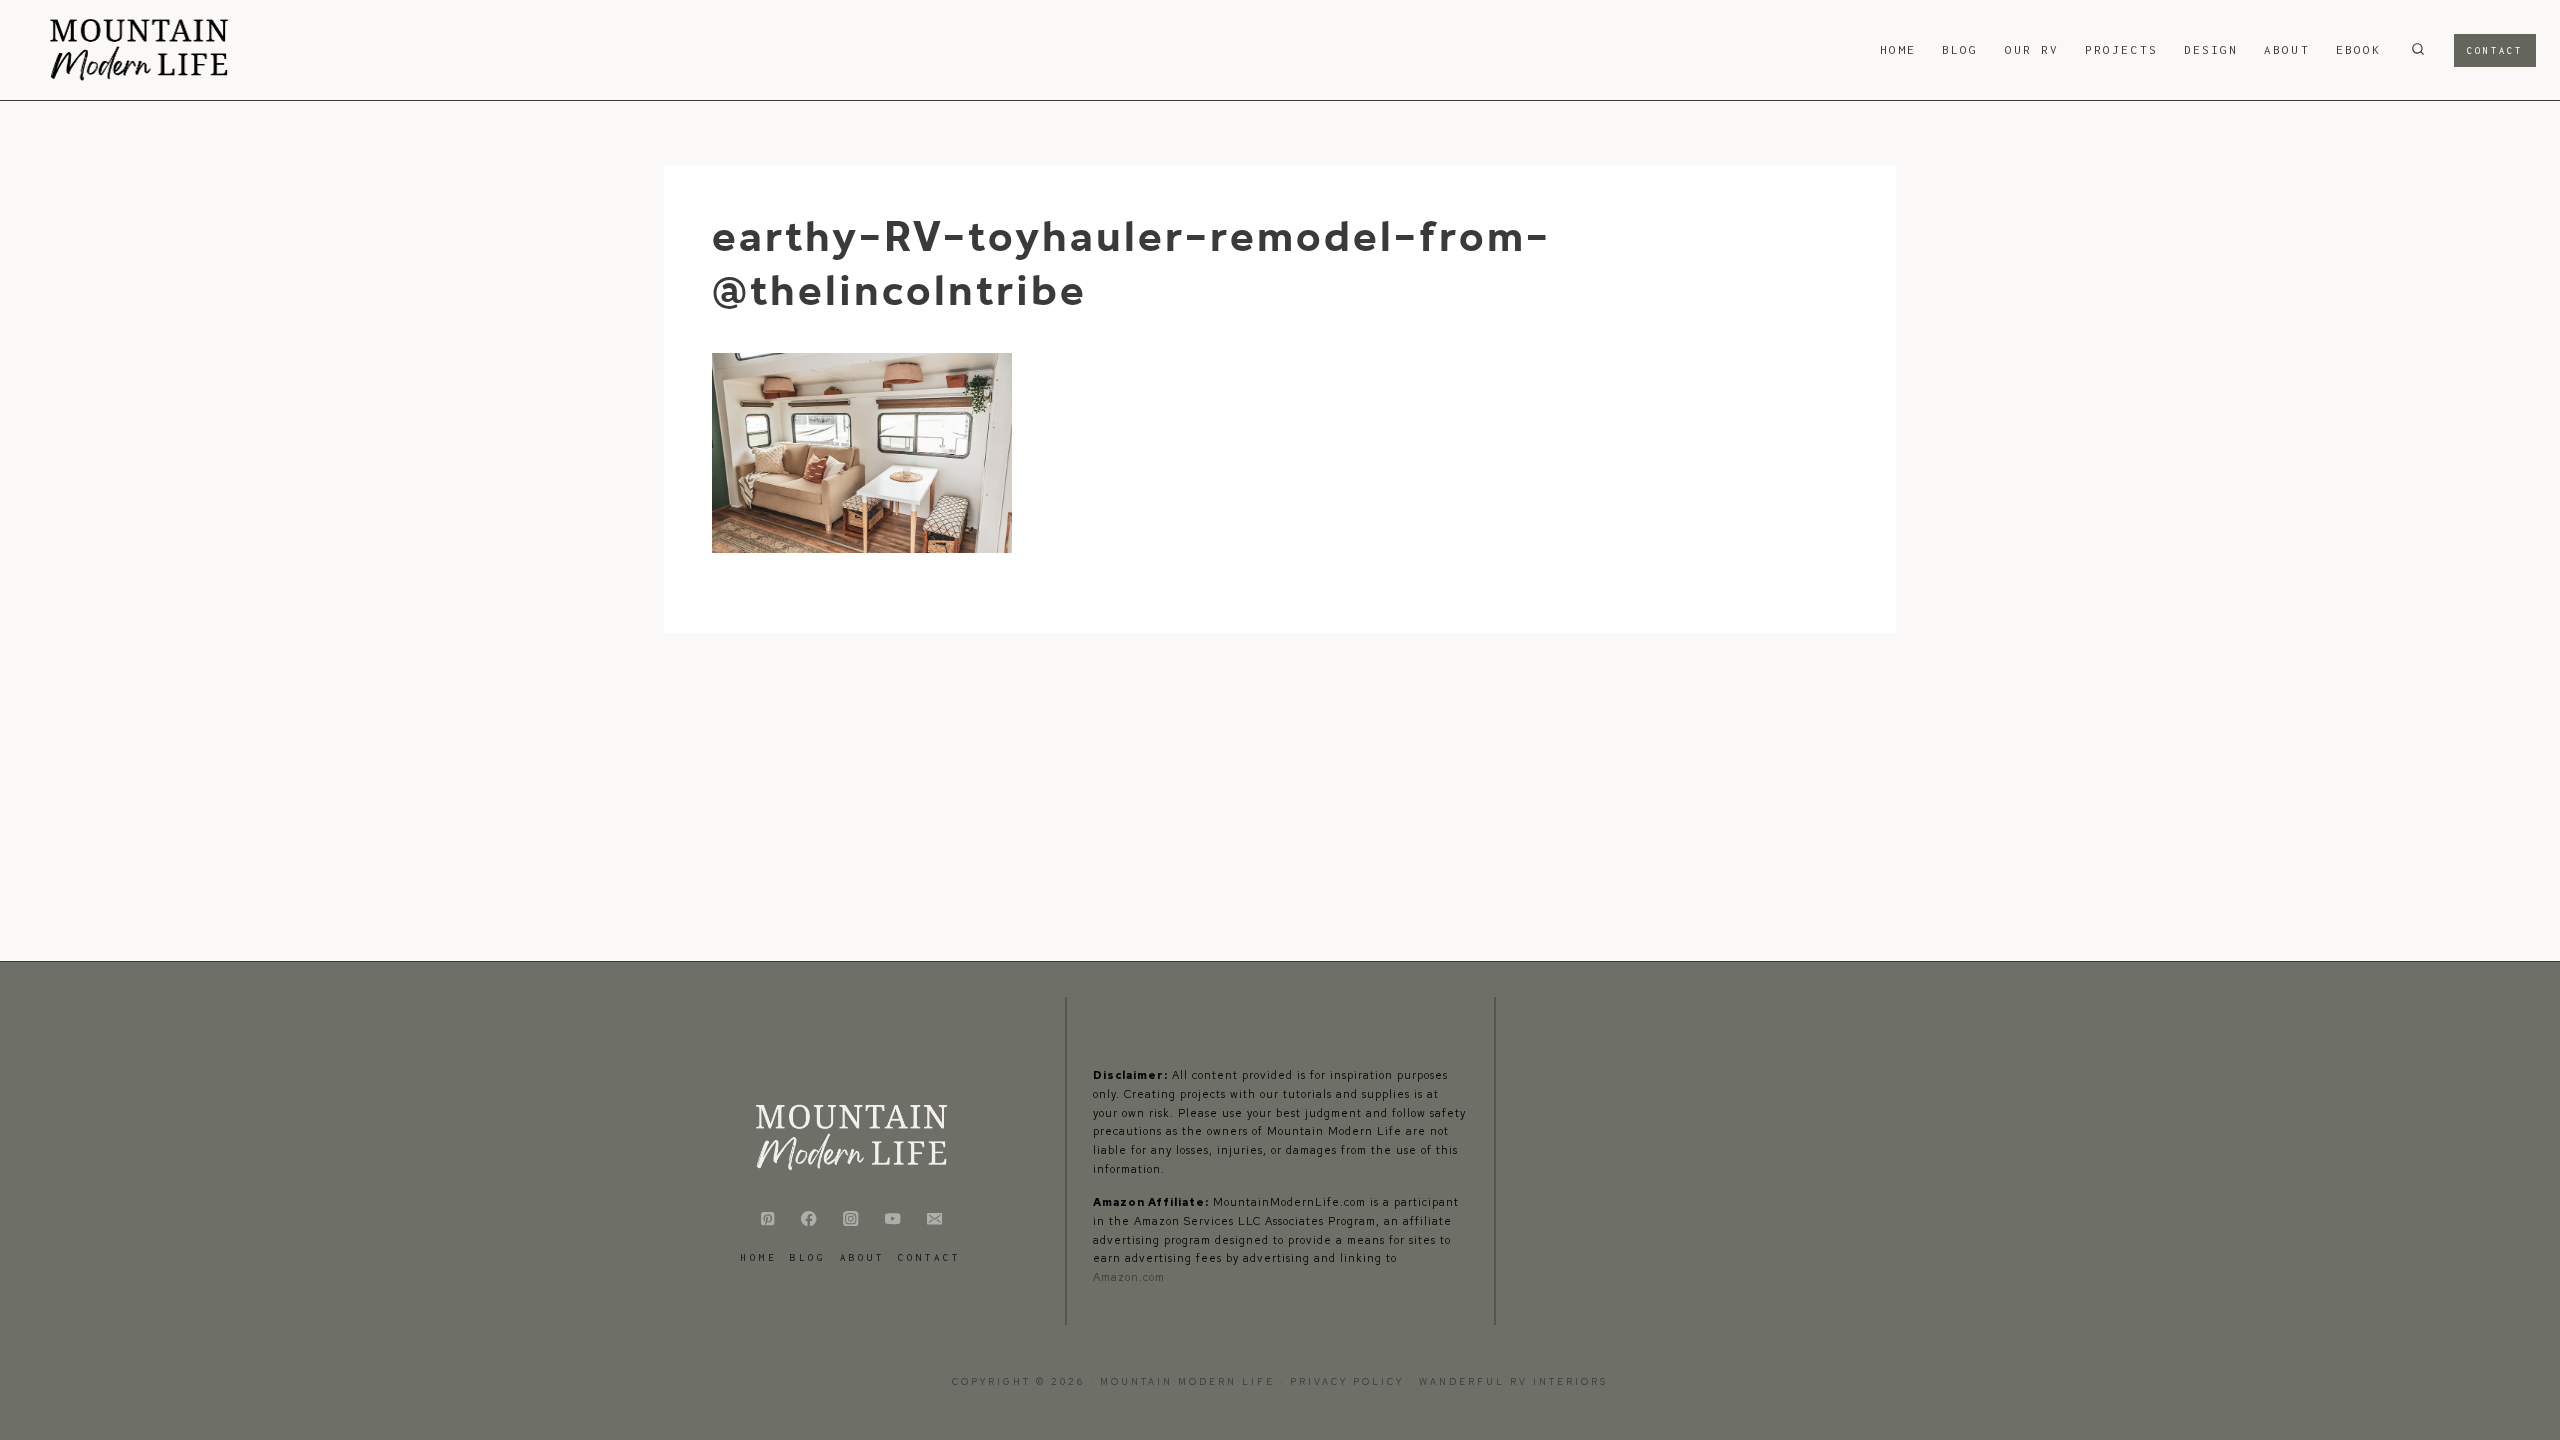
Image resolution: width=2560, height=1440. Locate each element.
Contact (2495, 50)
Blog (1960, 49)
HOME (1898, 49)
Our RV (2032, 49)
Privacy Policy (1349, 1382)
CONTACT (929, 1257)
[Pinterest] (767, 1218)
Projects (2121, 49)
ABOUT (2286, 49)
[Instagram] (851, 1218)
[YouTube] (892, 1218)
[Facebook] (809, 1218)
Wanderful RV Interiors (1513, 1382)
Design (2211, 49)
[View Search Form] (2418, 50)
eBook (2358, 49)
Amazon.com (1129, 1277)
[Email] (934, 1218)
